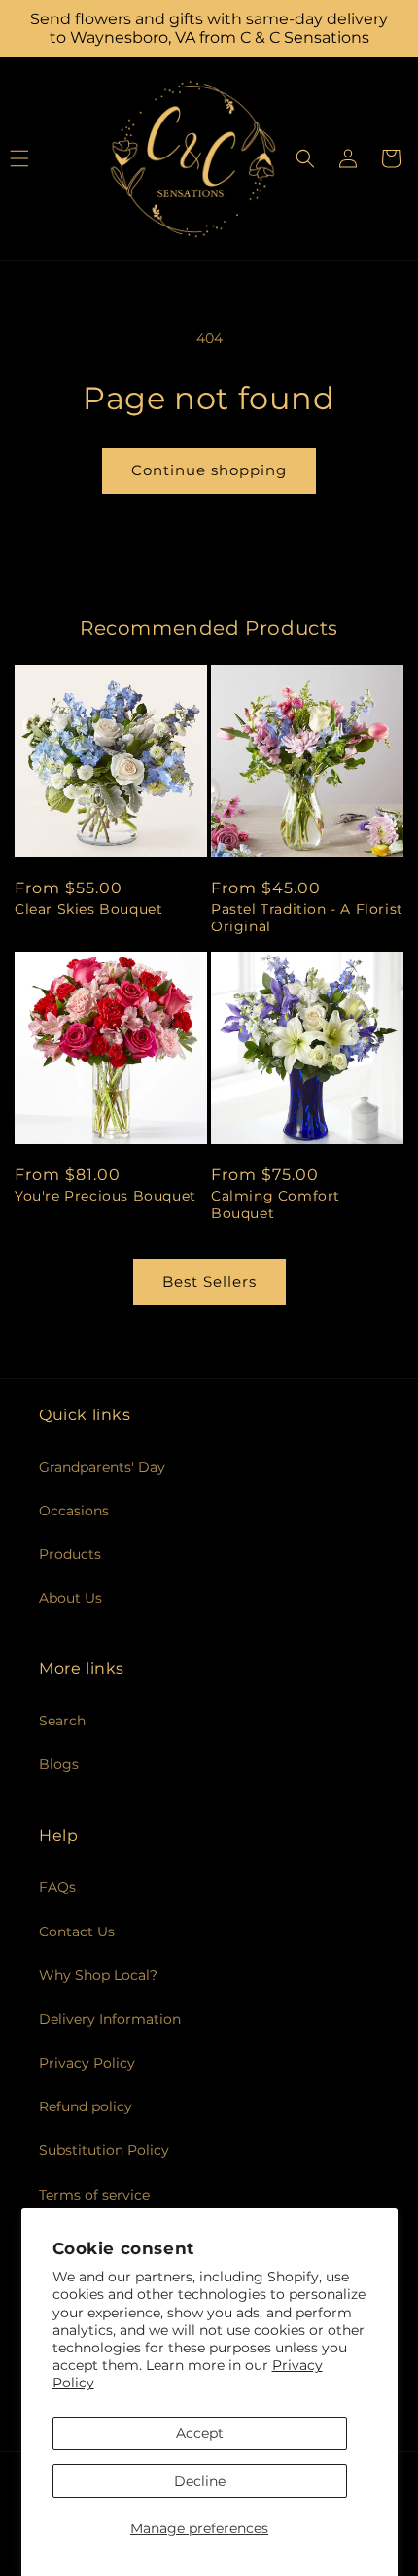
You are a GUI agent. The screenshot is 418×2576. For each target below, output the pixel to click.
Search (62, 1721)
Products (70, 1554)
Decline (200, 2481)
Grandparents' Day (102, 1467)
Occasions (74, 1511)
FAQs (57, 1887)
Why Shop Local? (98, 1975)
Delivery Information (110, 2019)
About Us (70, 1598)
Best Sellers (209, 1282)
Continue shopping (209, 470)
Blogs (59, 1764)
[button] (305, 158)
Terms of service (94, 2195)
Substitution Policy (104, 2150)
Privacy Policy (87, 2063)
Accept (200, 2433)
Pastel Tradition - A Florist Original (307, 918)
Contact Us (77, 1932)
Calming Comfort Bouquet (276, 1204)
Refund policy (86, 2106)
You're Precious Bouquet (105, 1196)
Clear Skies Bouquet (88, 909)
